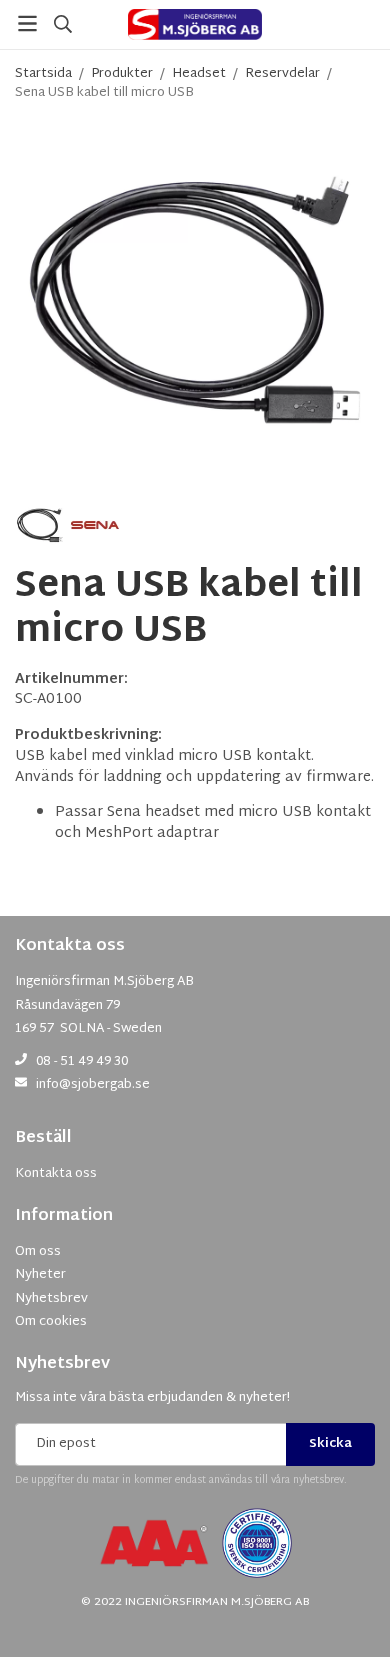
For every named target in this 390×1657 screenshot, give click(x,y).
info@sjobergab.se (93, 1085)
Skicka (330, 1444)
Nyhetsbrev (62, 1364)
